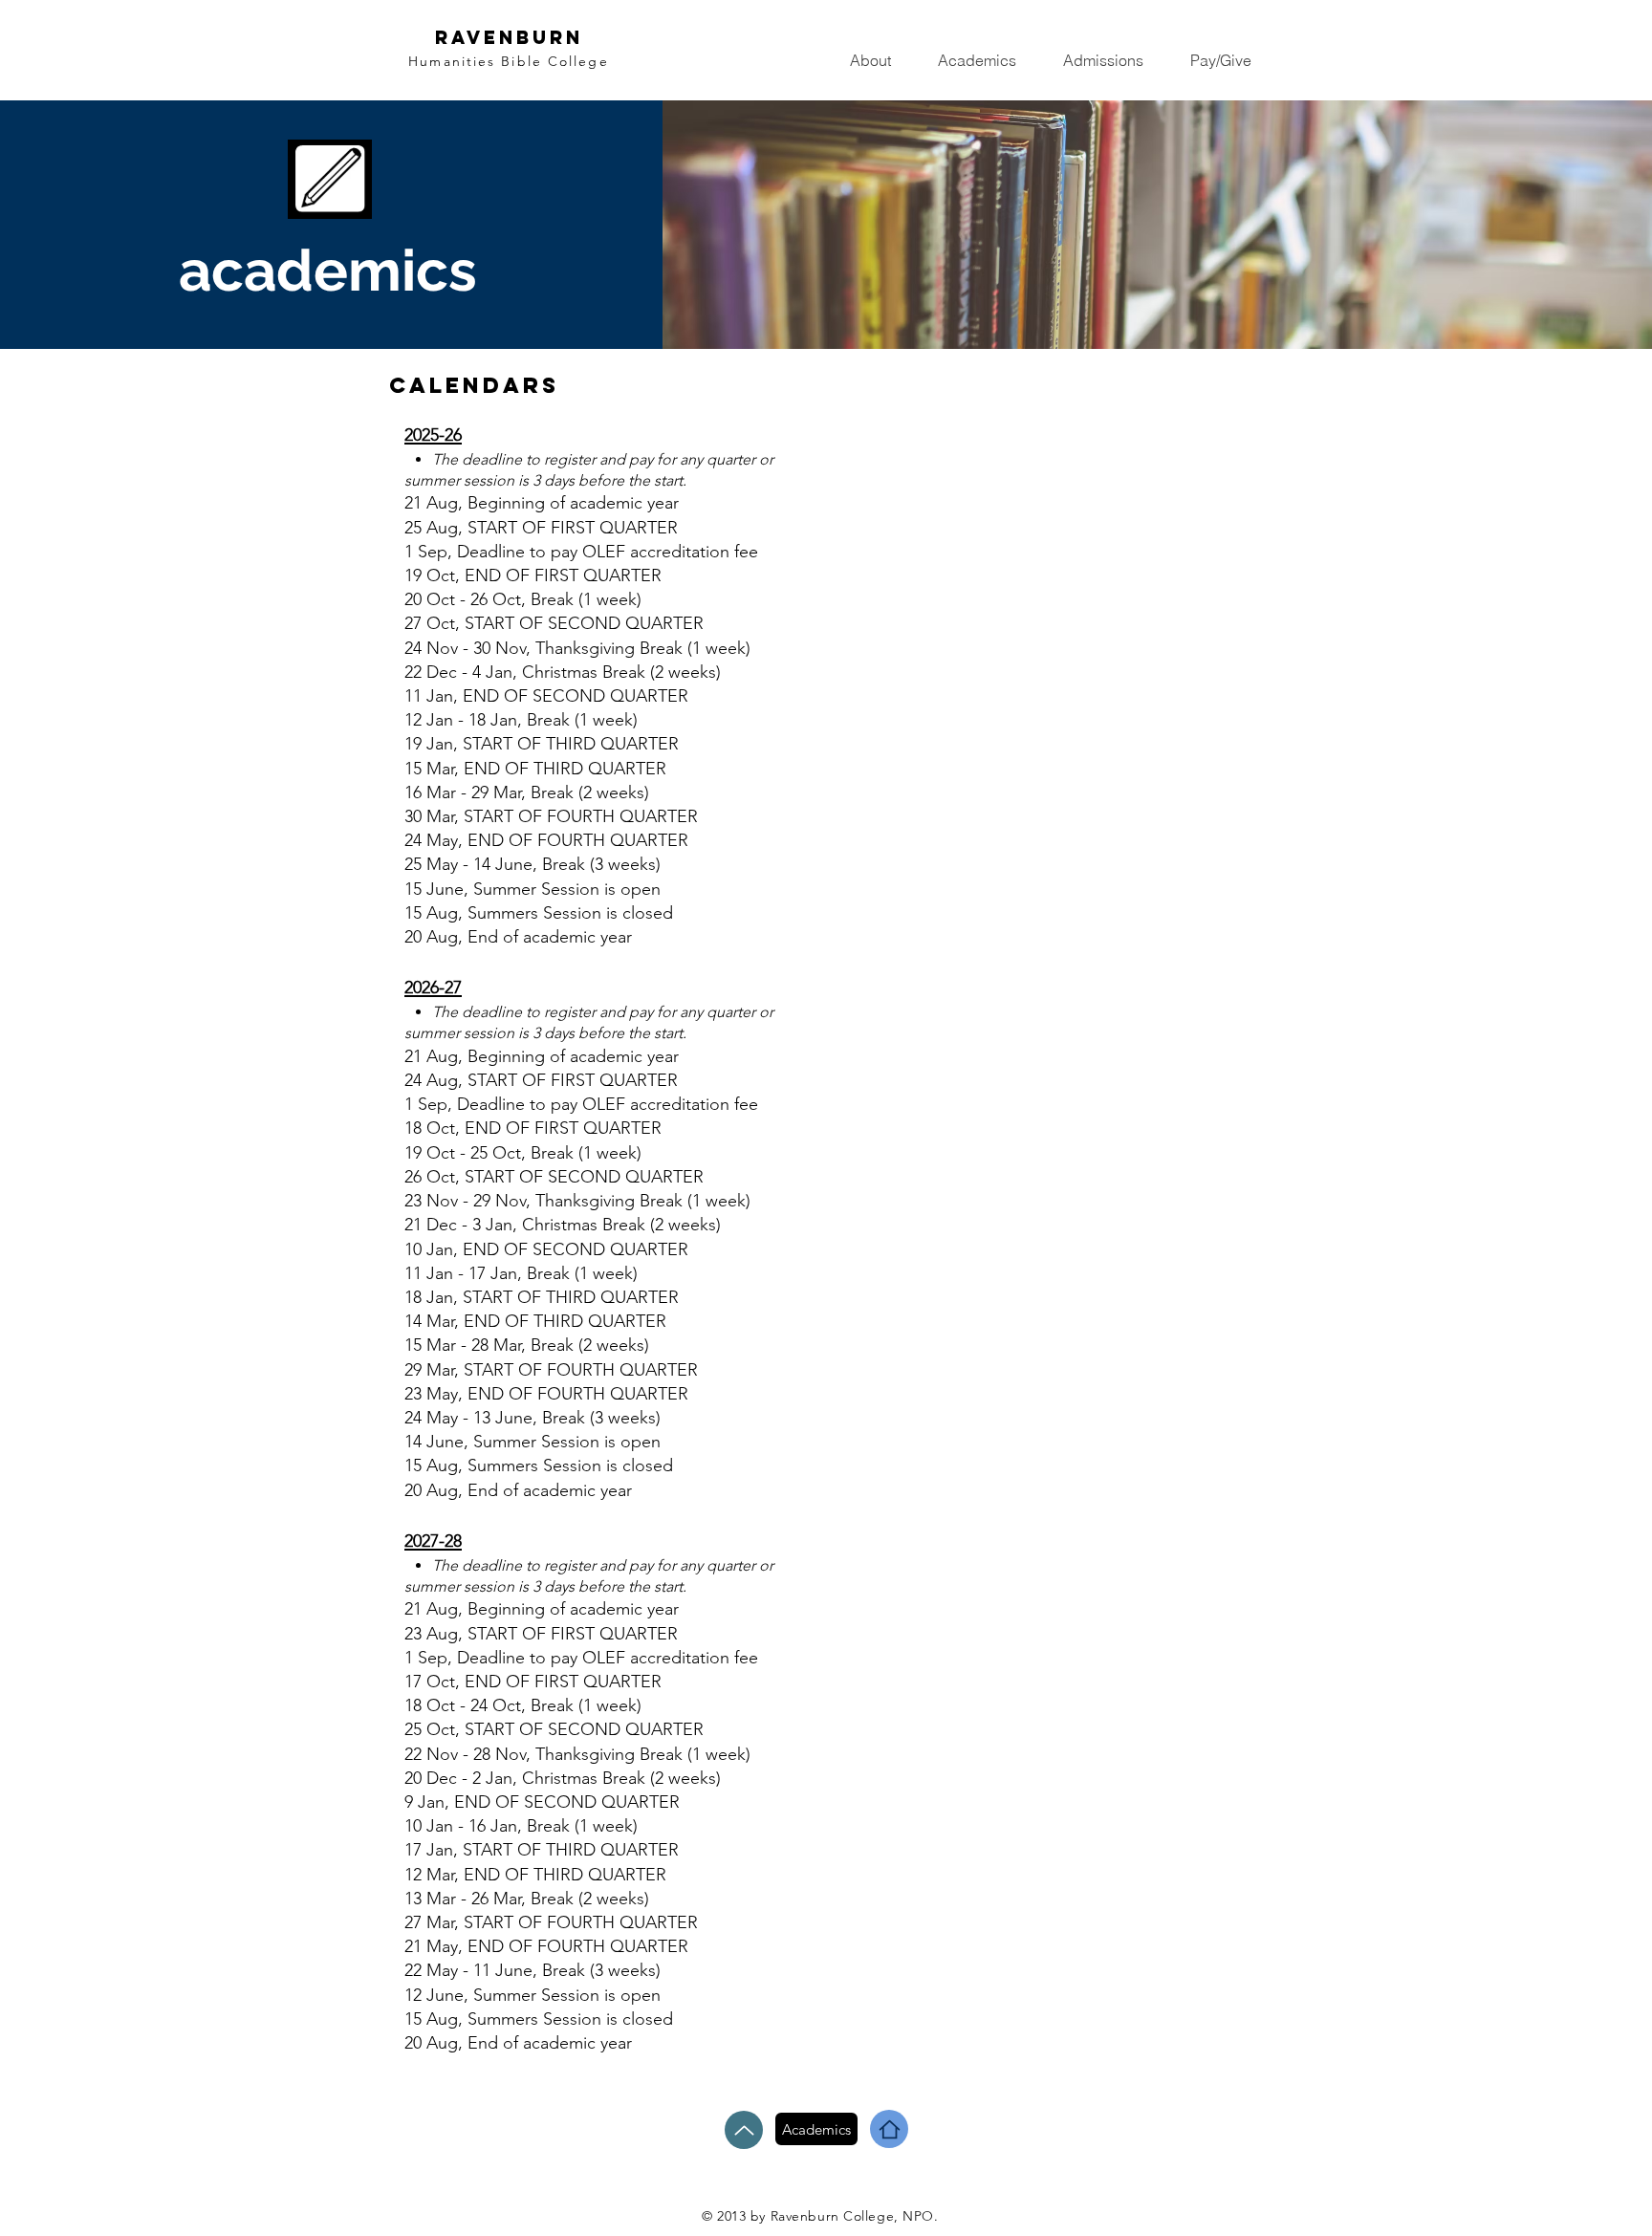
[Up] (744, 2130)
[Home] (889, 2129)
